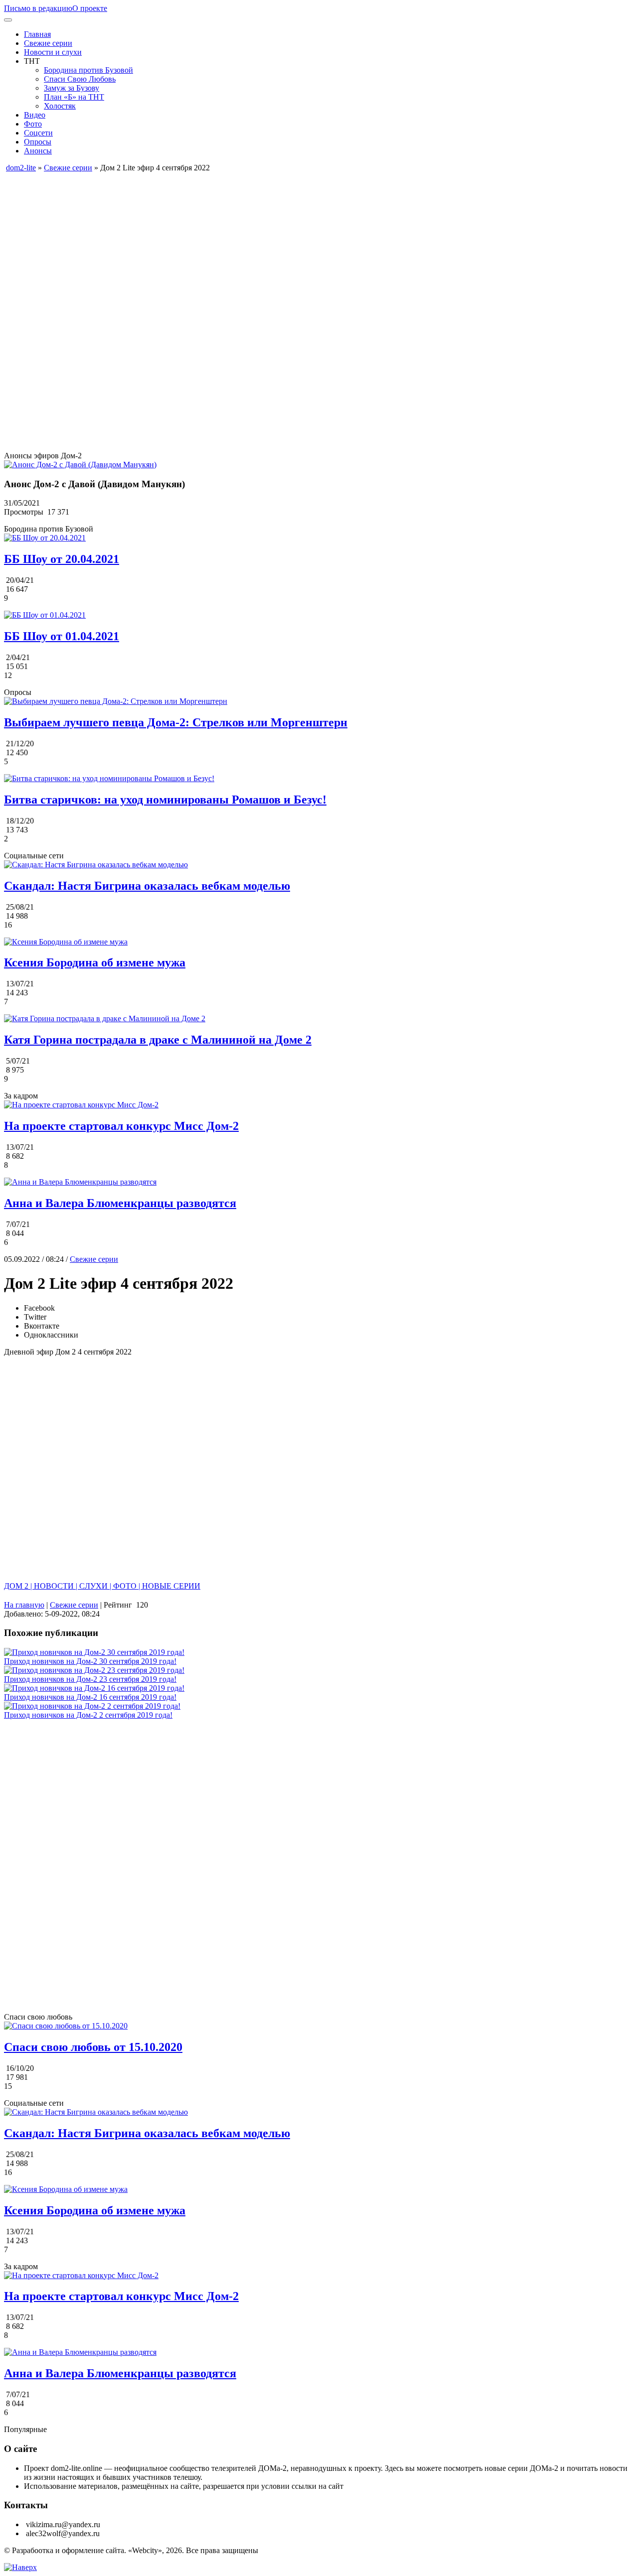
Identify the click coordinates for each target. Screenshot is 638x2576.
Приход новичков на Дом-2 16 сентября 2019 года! (90, 1697)
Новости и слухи (53, 52)
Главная (37, 34)
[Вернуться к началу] (20, 2567)
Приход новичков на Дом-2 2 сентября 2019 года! (88, 1715)
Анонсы (38, 151)
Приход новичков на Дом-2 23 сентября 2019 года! (90, 1679)
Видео (35, 115)
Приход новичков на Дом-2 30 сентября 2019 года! (90, 1661)
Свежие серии (48, 43)
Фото (33, 124)
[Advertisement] (303, 242)
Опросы (38, 142)
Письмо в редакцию (38, 8)
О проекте (90, 8)
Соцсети (38, 133)
